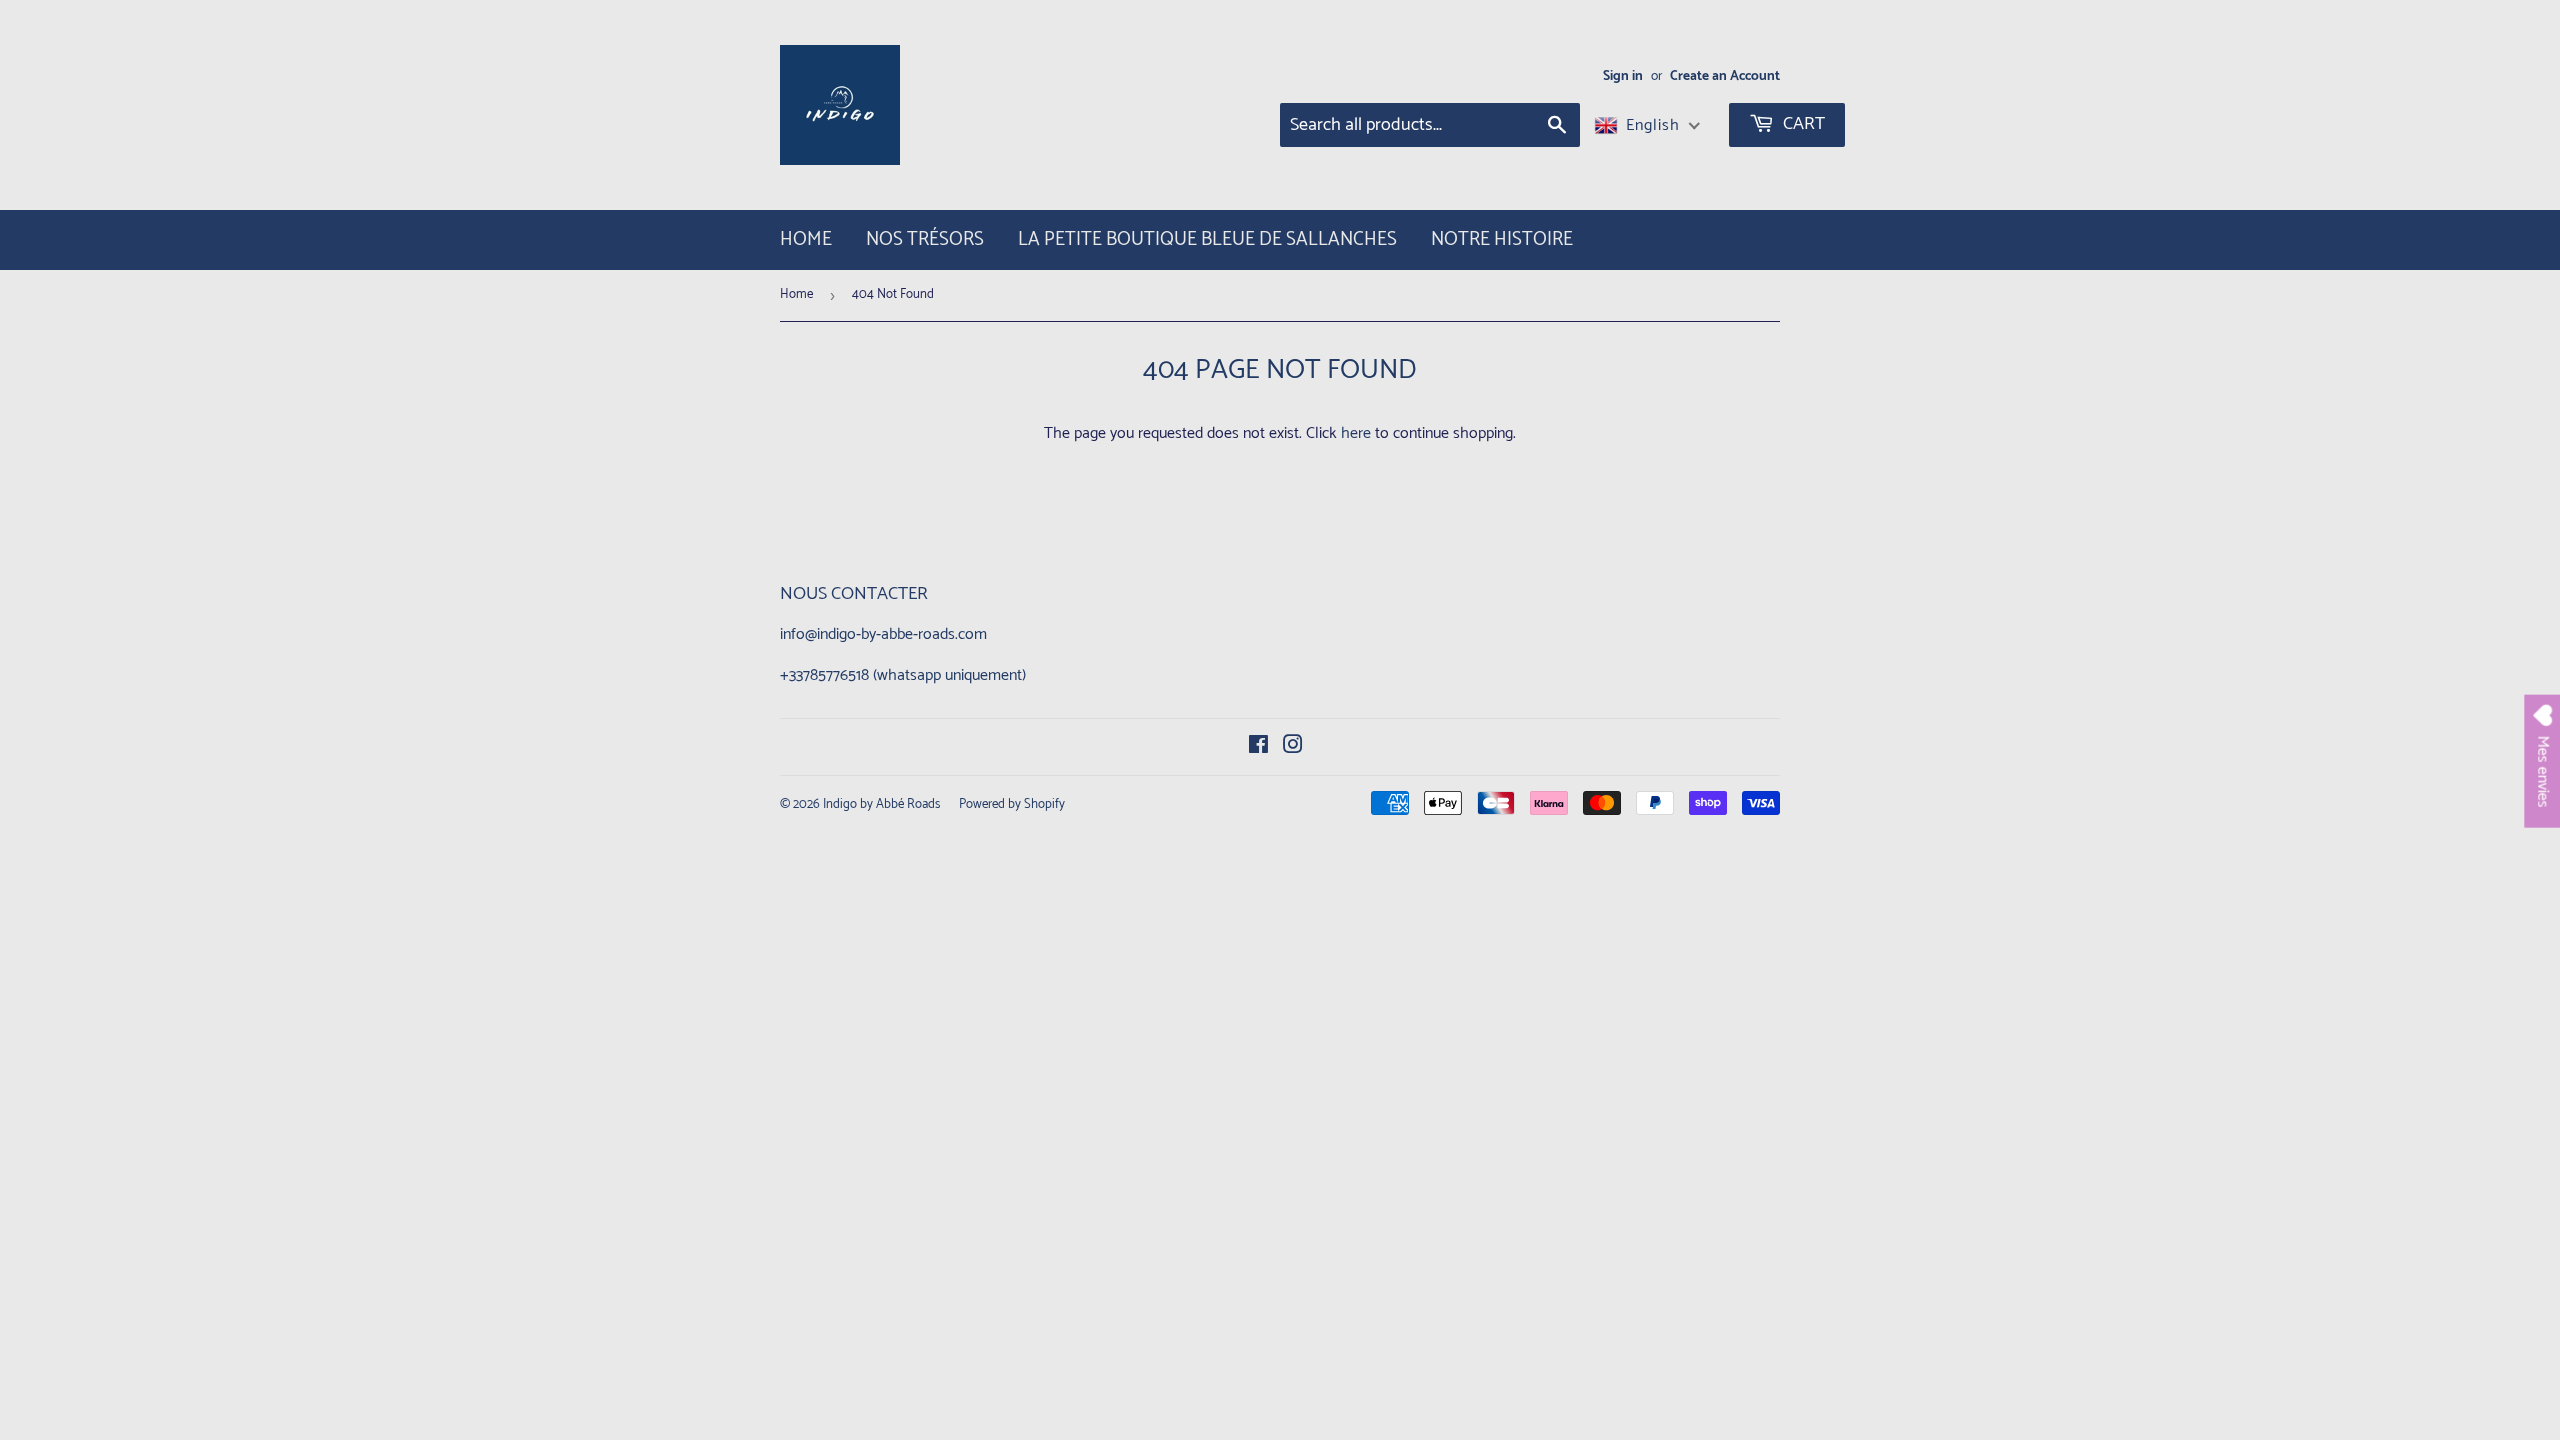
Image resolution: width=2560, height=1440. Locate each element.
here (1356, 433)
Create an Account (1725, 76)
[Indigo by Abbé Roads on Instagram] (1293, 747)
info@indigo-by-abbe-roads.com (883, 634)
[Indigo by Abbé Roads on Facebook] (1258, 747)
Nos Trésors (925, 239)
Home (806, 239)
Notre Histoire (1502, 239)
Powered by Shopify (1012, 804)
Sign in (1623, 76)
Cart (1802, 124)
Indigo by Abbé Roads (881, 804)
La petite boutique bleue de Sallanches (1207, 239)
